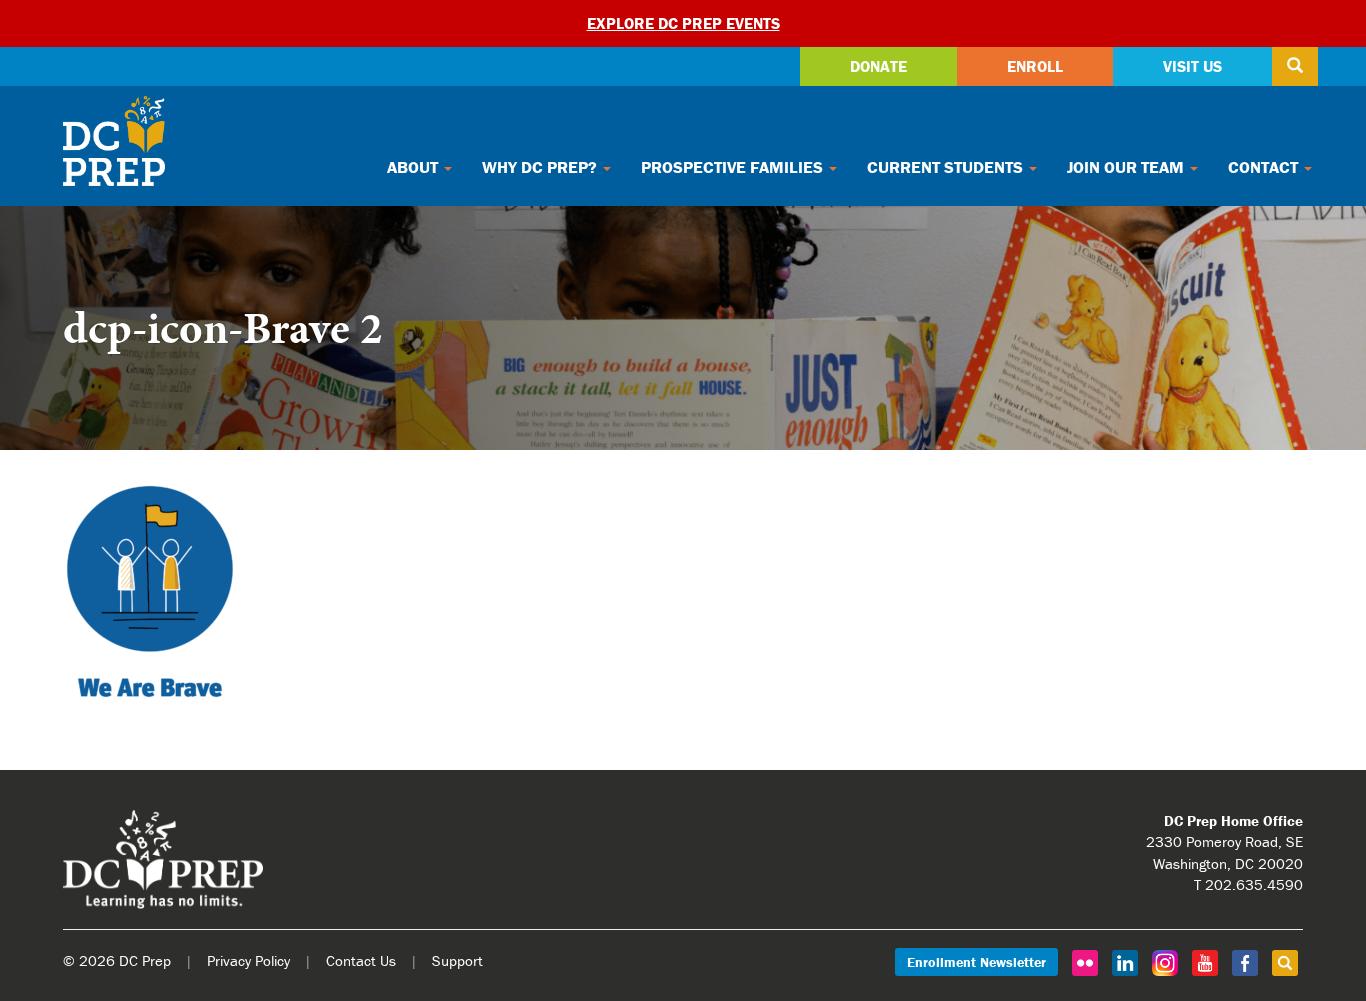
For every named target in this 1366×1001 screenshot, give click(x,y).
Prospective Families (734, 167)
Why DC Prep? (541, 167)
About (414, 167)
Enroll (1035, 66)
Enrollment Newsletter (976, 962)
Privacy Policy (248, 960)
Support (457, 960)
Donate (878, 66)
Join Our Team (1127, 167)
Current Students (947, 167)
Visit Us (1192, 66)
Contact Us (361, 960)
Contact (1265, 167)
